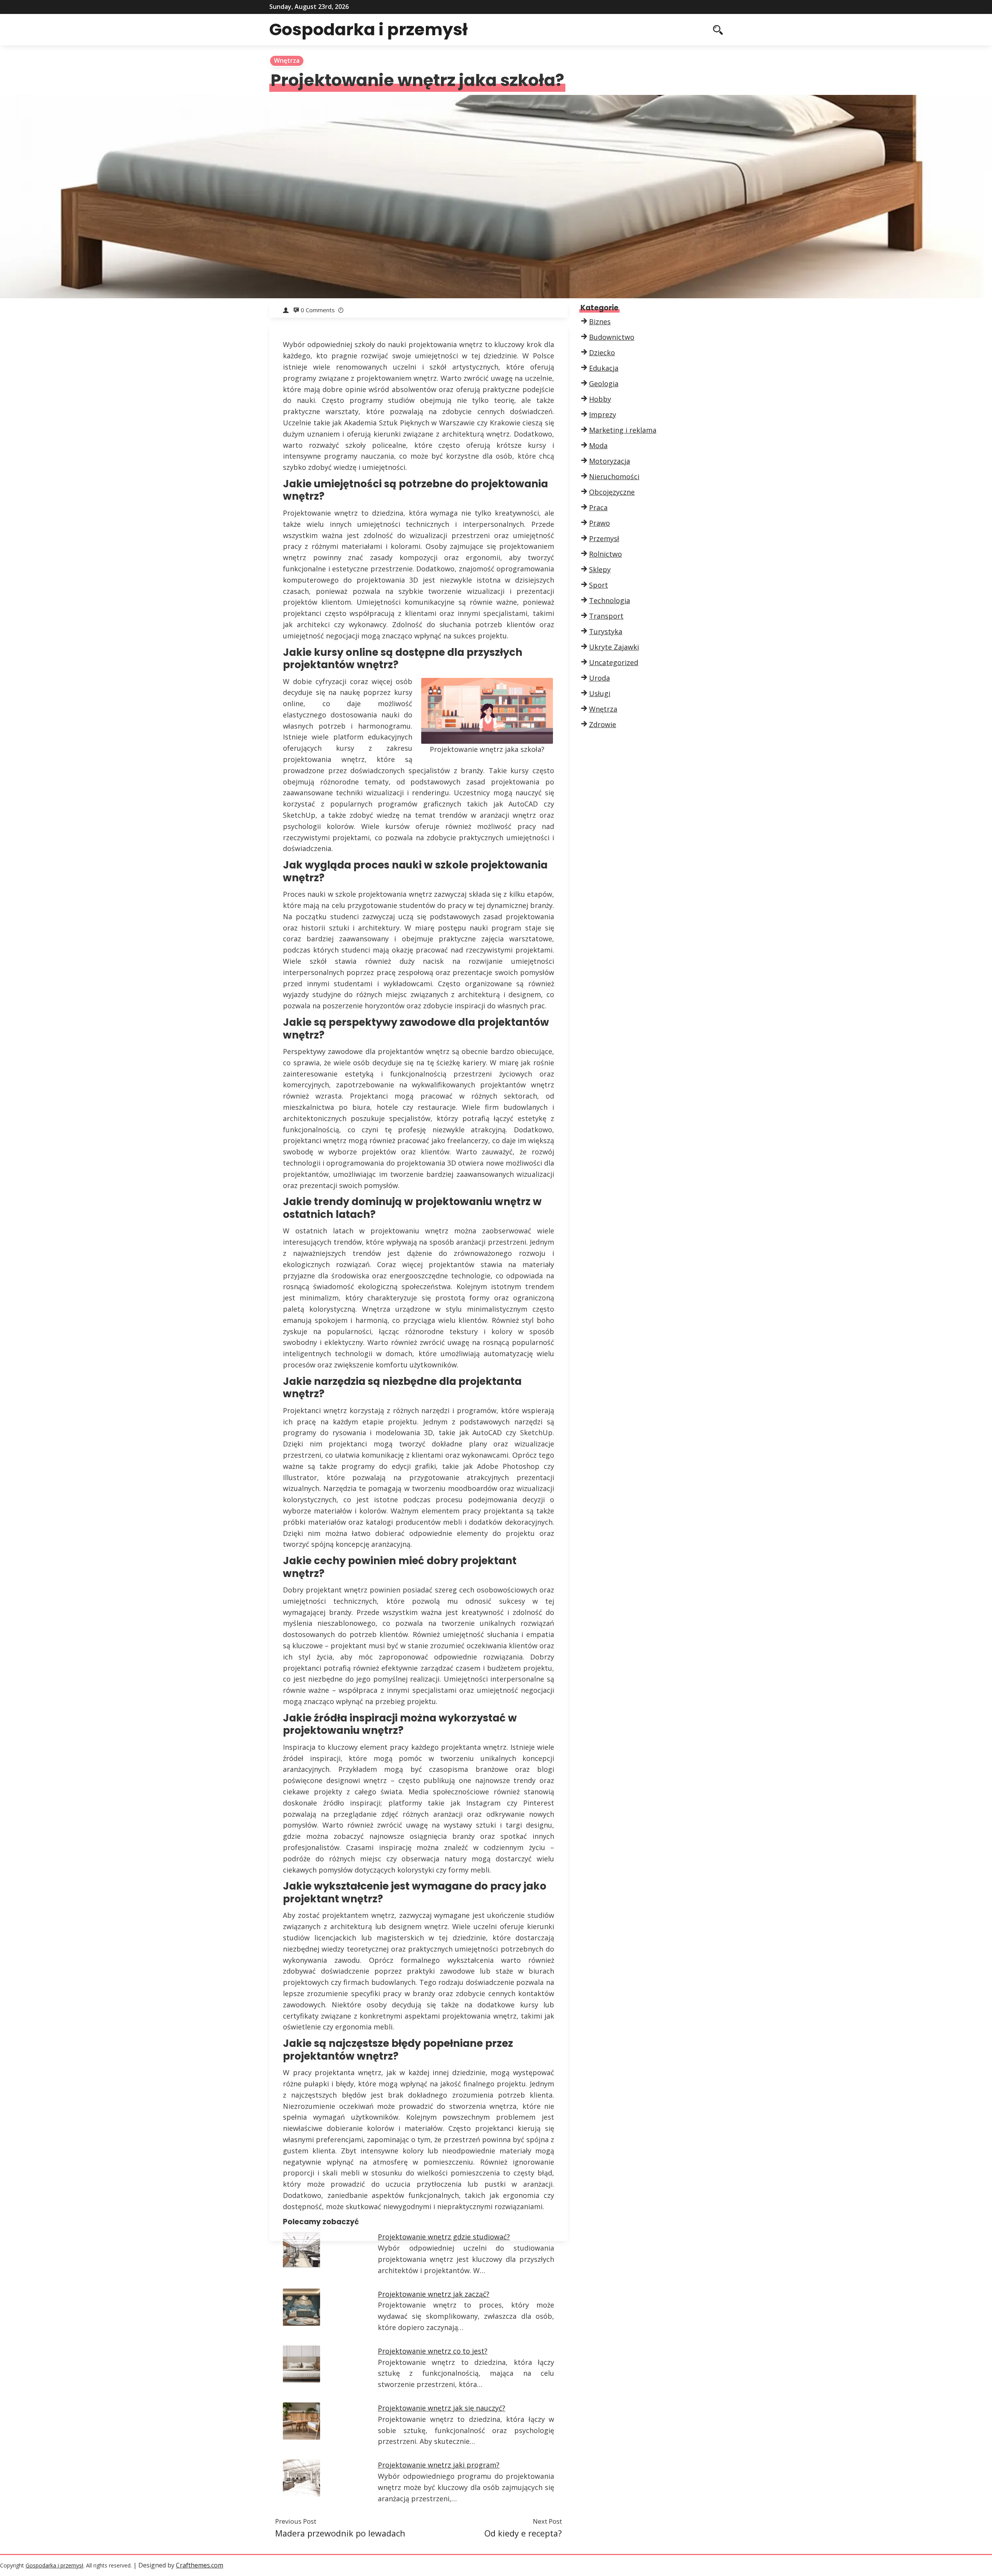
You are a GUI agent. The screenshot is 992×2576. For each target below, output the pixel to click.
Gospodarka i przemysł (369, 29)
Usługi (600, 693)
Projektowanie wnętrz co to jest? (433, 2351)
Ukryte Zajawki (614, 647)
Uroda (599, 678)
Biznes (600, 322)
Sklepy (600, 569)
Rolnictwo (605, 554)
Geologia (604, 383)
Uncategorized (614, 662)
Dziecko (602, 353)
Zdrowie (603, 724)
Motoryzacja (610, 461)
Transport (606, 616)
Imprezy (603, 414)
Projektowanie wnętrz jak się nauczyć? (442, 2408)
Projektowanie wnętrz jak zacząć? (434, 2294)
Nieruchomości (614, 476)
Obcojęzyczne (612, 492)
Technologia (610, 600)
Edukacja (604, 368)
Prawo (599, 523)
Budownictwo (612, 337)
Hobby (600, 399)
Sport (598, 585)
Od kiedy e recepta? (523, 2533)
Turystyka (606, 631)
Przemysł (604, 538)
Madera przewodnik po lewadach (340, 2533)
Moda (598, 445)
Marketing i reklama (623, 430)
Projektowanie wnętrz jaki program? (439, 2465)
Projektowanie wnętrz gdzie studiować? (444, 2237)
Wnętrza (287, 60)
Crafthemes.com (200, 2565)
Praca (598, 507)
